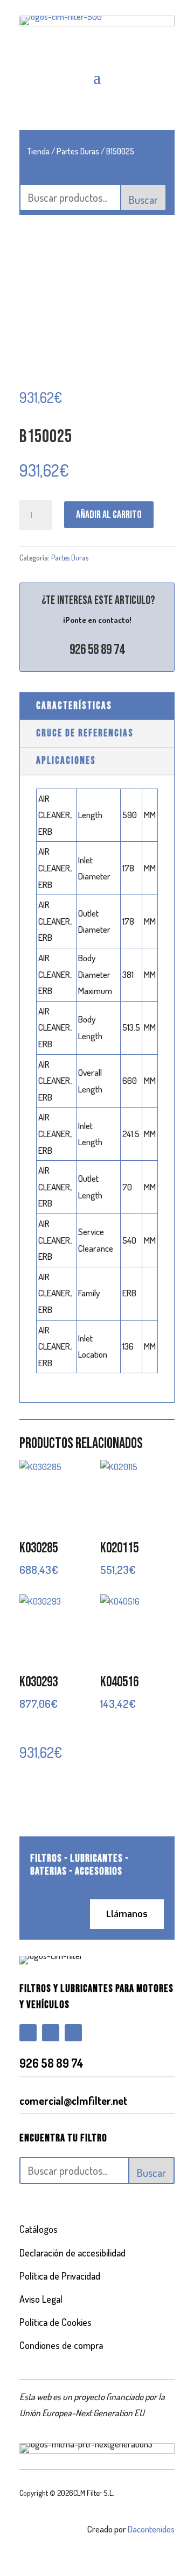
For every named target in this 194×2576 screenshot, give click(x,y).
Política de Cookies (56, 2322)
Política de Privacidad (60, 2276)
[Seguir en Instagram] (51, 2033)
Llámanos (127, 1914)
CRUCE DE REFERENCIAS (85, 733)
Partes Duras (78, 151)
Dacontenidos (151, 2529)
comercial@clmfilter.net (73, 2100)
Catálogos (39, 2229)
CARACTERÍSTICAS (74, 706)
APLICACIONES (66, 761)
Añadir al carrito (109, 515)
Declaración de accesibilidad (72, 2253)
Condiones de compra (61, 2345)
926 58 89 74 (97, 650)
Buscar (143, 200)
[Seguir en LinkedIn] (73, 2033)
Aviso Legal (41, 2299)
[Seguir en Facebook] (28, 2033)
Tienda (39, 151)
